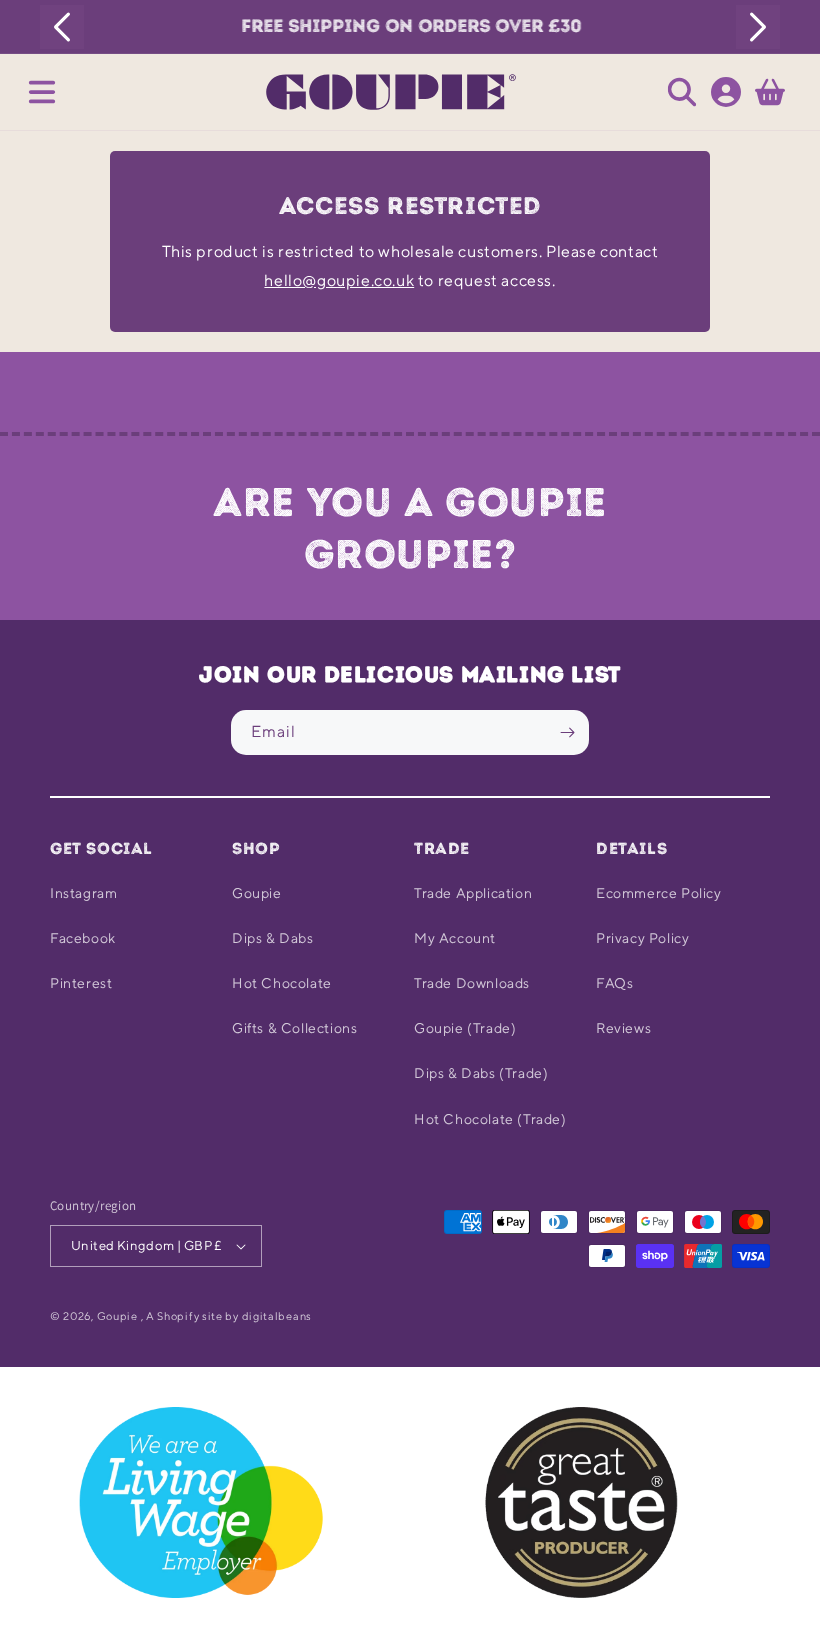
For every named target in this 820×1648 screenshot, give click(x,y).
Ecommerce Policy (659, 893)
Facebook (83, 938)
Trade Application (473, 893)
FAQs (614, 983)
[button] (42, 92)
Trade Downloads (472, 983)
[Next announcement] (758, 27)
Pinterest (81, 983)
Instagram (83, 893)
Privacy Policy (642, 938)
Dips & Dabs (273, 938)
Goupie (257, 893)
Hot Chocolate (282, 983)
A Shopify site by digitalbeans (229, 1315)
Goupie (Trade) (465, 1028)
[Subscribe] (567, 732)
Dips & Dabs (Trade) (481, 1073)
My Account (455, 938)
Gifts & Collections (294, 1028)
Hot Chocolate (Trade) (490, 1119)
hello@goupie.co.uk (339, 280)
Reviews (623, 1028)
